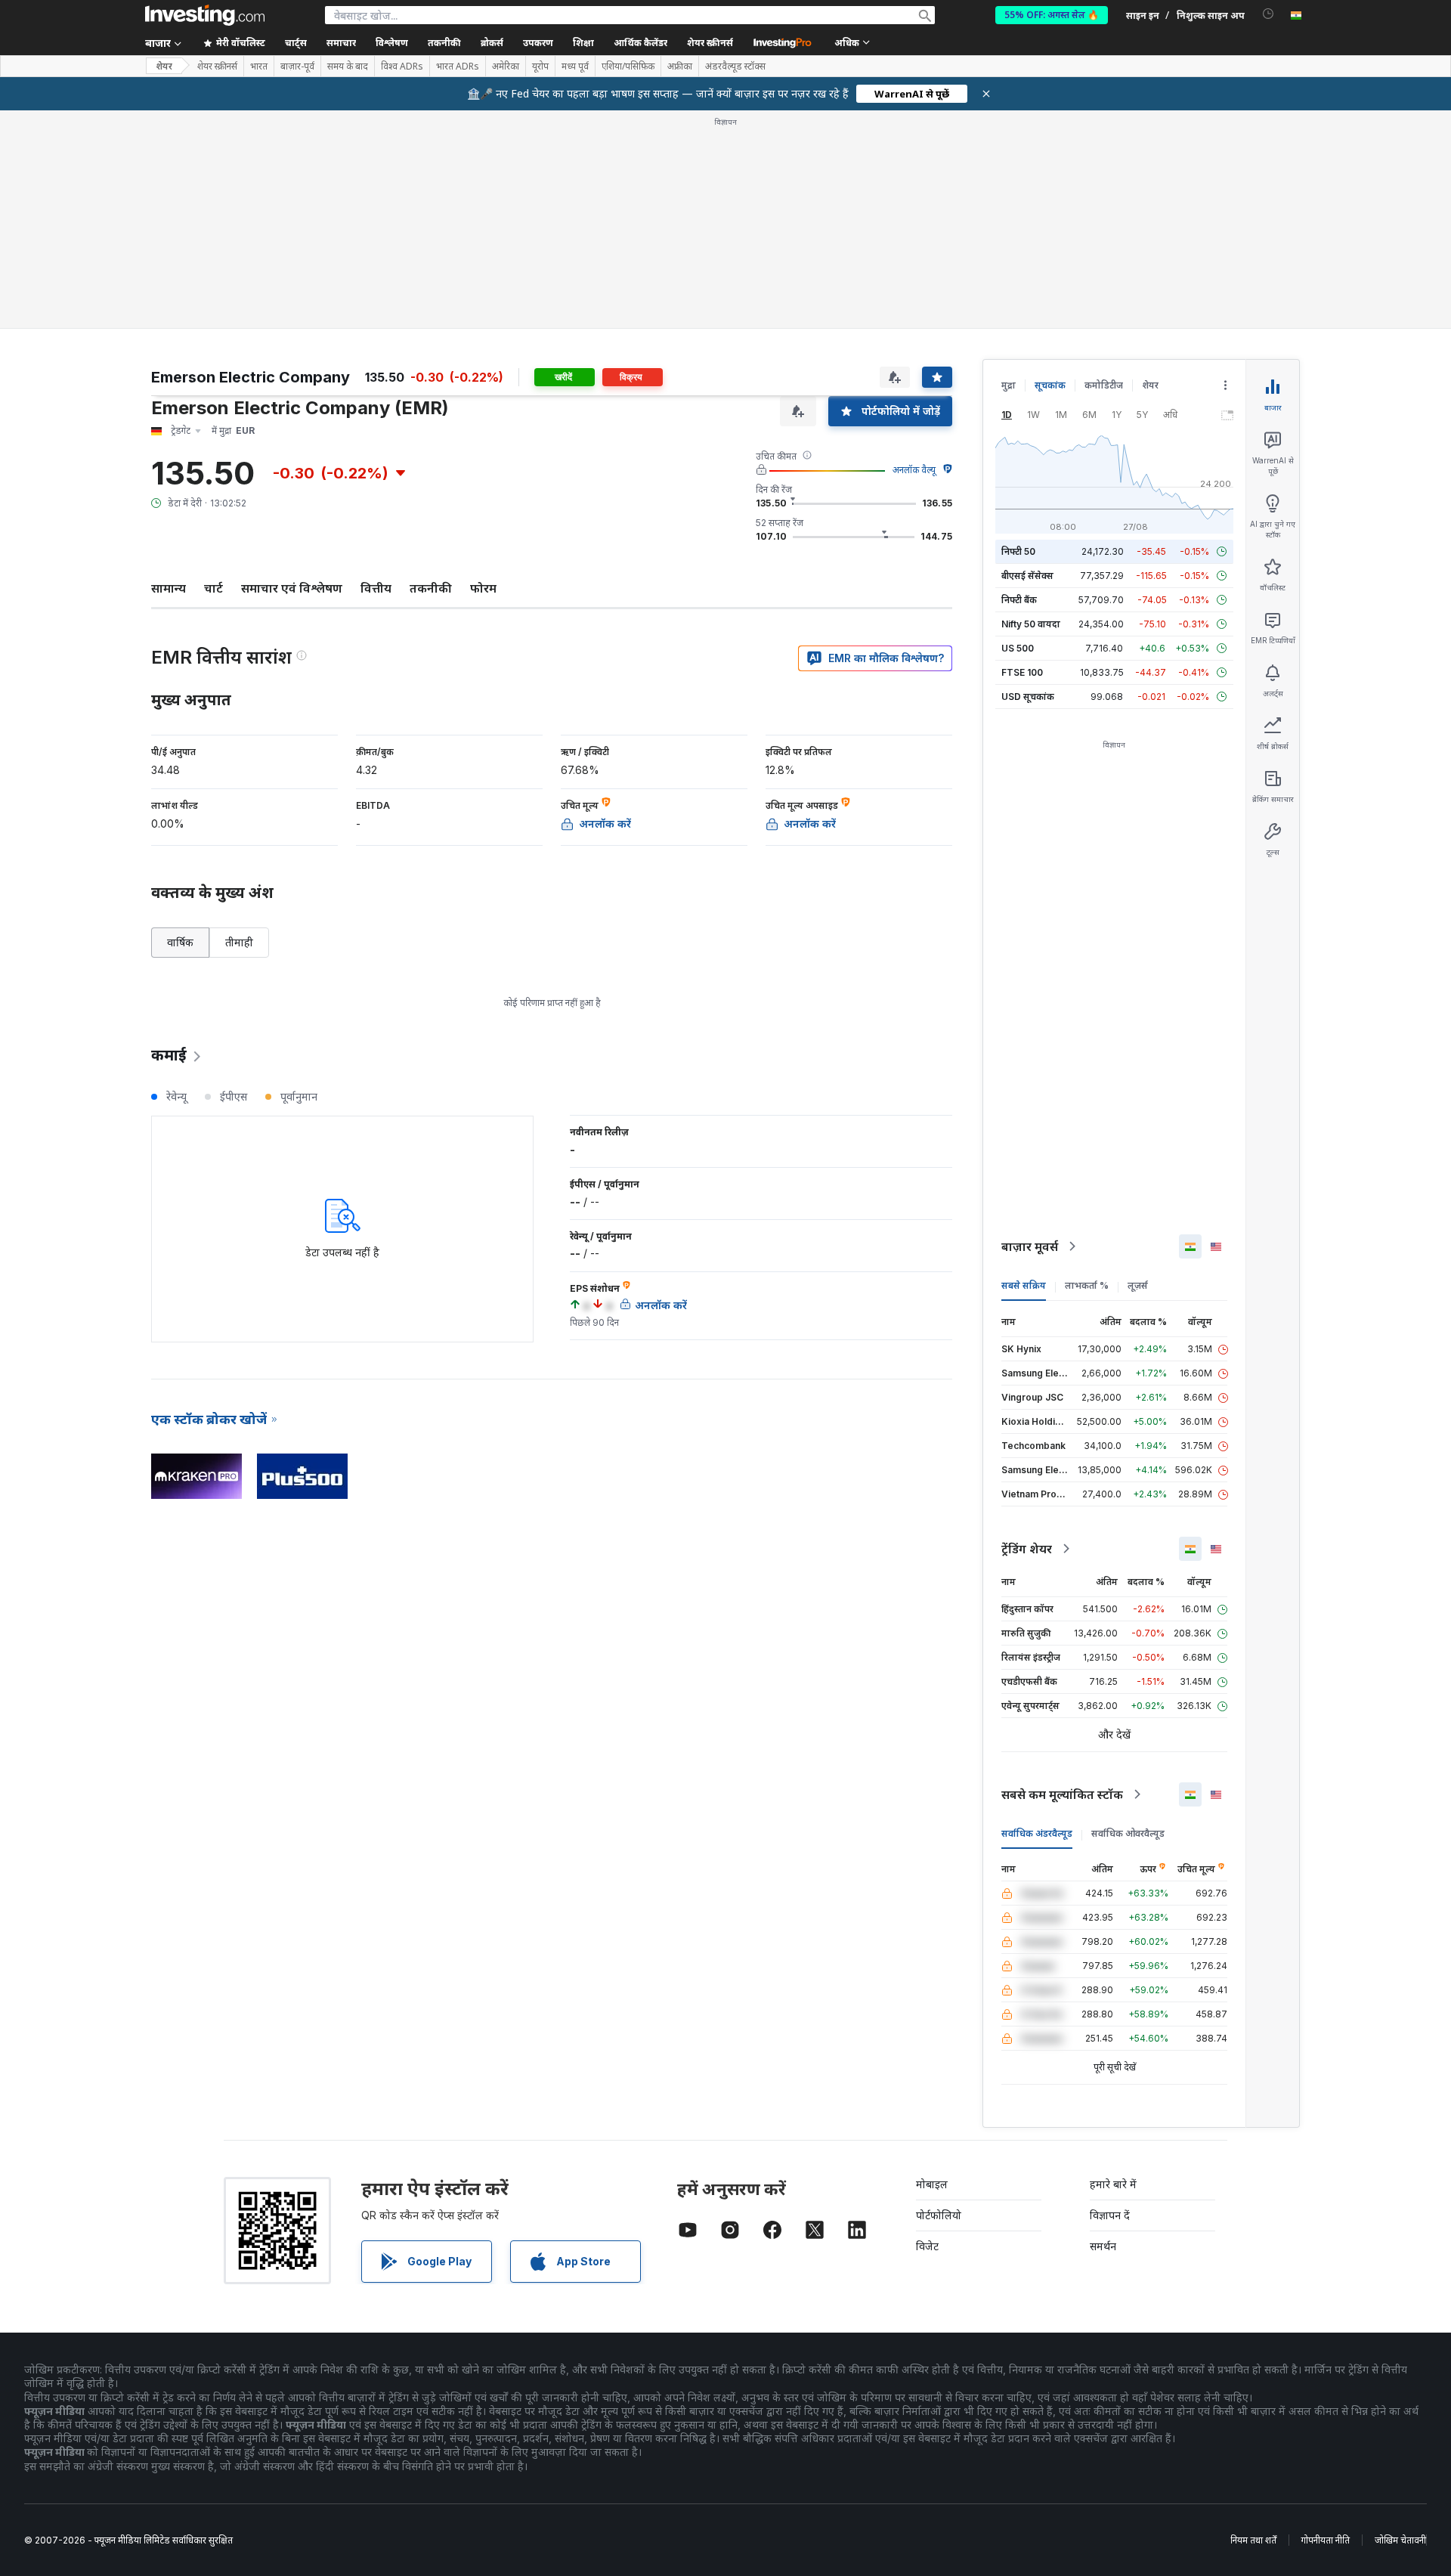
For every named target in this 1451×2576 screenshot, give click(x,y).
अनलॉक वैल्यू (914, 470)
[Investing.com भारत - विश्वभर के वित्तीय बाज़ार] (205, 15)
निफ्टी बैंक (1019, 600)
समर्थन (1103, 2246)
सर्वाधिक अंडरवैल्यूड (1037, 1833)
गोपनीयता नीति (1326, 2540)
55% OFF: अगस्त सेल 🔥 (1052, 15)
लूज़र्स (1138, 1285)
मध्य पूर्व (575, 67)
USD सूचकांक (1028, 697)
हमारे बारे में (1113, 2184)
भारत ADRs (458, 67)
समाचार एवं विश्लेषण (292, 588)
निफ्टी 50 (1018, 551)
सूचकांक (1050, 385)
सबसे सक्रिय (1024, 1285)
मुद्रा (1009, 385)
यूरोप (540, 67)
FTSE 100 (1022, 672)
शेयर (164, 66)
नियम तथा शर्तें (1253, 2540)
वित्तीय (376, 588)
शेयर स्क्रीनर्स (710, 43)
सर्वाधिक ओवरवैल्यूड (1128, 1833)
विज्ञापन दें (1110, 2215)
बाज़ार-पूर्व (297, 67)
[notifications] (1268, 14)
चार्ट (213, 588)
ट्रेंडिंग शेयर (1027, 1549)
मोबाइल (932, 2184)
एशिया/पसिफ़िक (628, 67)
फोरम (483, 588)
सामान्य (169, 588)
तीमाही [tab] (239, 942)
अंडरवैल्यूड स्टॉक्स (735, 67)
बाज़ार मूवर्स (1030, 1246)
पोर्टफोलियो (939, 2215)
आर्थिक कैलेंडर (640, 43)
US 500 (1018, 648)
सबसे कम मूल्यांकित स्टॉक (1062, 1794)
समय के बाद (348, 67)
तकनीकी (431, 588)
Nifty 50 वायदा (1031, 624)
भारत (259, 67)
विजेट (927, 2246)
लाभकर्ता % (1087, 1285)
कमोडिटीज (1104, 385)
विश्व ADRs (402, 67)
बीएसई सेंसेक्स (1027, 576)
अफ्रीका (680, 67)
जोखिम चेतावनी (1400, 2540)
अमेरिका (506, 67)
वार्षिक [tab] (180, 942)
